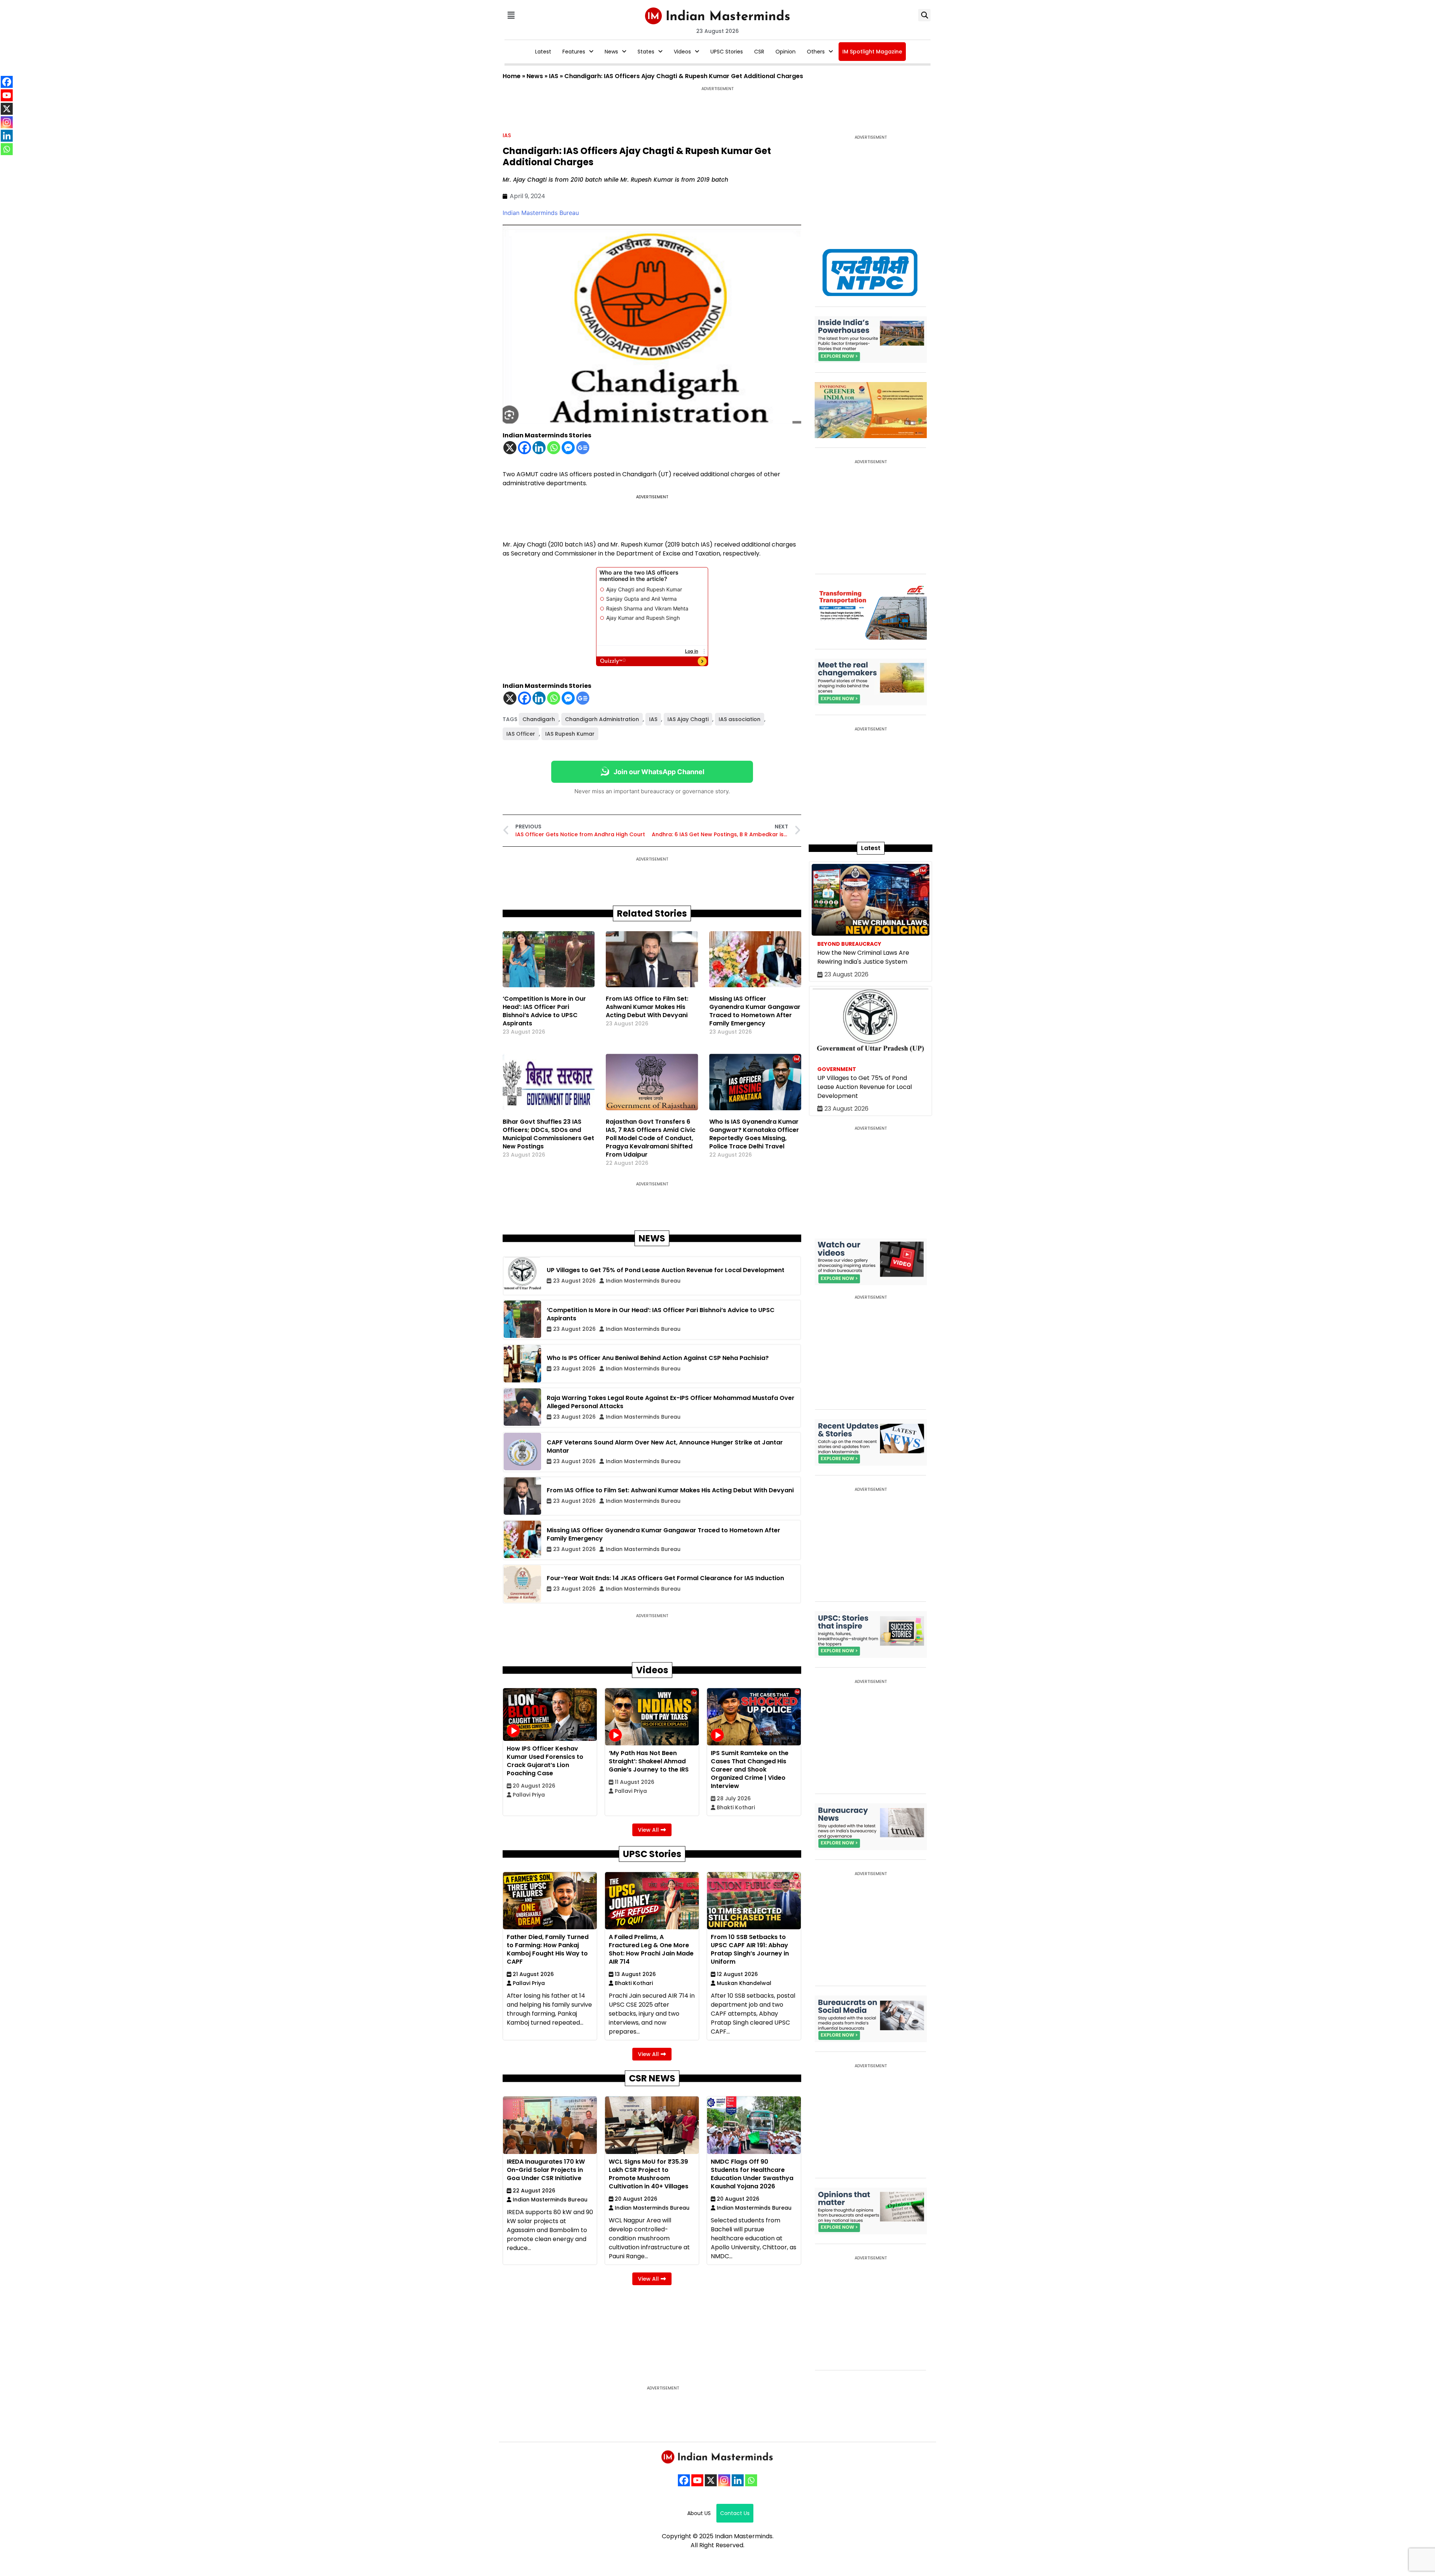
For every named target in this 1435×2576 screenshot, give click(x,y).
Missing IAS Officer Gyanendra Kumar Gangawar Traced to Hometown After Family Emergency (755, 1011)
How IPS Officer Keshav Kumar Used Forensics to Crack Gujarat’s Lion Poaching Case (545, 1761)
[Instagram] (724, 2480)
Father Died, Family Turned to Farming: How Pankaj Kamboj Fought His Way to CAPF (548, 1949)
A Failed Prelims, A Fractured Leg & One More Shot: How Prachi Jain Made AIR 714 (651, 1949)
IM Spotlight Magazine (872, 52)
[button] (511, 15)
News (611, 52)
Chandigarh (539, 719)
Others (816, 52)
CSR (759, 52)
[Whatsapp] (554, 448)
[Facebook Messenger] (568, 448)
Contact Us (735, 2513)
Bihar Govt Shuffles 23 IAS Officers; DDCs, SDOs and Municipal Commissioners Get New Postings (548, 1134)
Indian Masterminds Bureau (541, 213)
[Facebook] (524, 448)
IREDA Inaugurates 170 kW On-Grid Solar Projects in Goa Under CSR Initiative (546, 2170)
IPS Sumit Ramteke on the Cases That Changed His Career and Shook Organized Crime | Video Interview (750, 1769)
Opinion (786, 52)
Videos (682, 52)
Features (574, 52)
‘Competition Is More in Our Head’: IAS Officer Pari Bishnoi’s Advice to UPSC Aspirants (544, 1011)
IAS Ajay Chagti (688, 719)
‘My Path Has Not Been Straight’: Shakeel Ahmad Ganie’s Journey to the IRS (649, 1761)
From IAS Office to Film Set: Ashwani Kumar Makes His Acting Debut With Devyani (647, 1007)
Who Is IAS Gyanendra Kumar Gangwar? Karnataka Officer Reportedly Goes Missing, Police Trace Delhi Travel (754, 1134)
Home (512, 76)
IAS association (740, 719)
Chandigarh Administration (602, 719)
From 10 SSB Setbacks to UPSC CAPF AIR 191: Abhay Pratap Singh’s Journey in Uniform (750, 1949)
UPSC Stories (727, 52)
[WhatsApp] (751, 2480)
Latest (543, 52)
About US (699, 2513)
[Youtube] (697, 2480)
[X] (510, 448)
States (646, 52)
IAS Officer (521, 734)
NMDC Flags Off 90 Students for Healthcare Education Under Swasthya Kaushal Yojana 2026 (752, 2174)
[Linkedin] (539, 448)
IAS (554, 76)
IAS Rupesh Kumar (570, 734)
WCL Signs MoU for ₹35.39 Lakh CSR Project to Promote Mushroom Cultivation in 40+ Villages (649, 2174)
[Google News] (583, 448)
